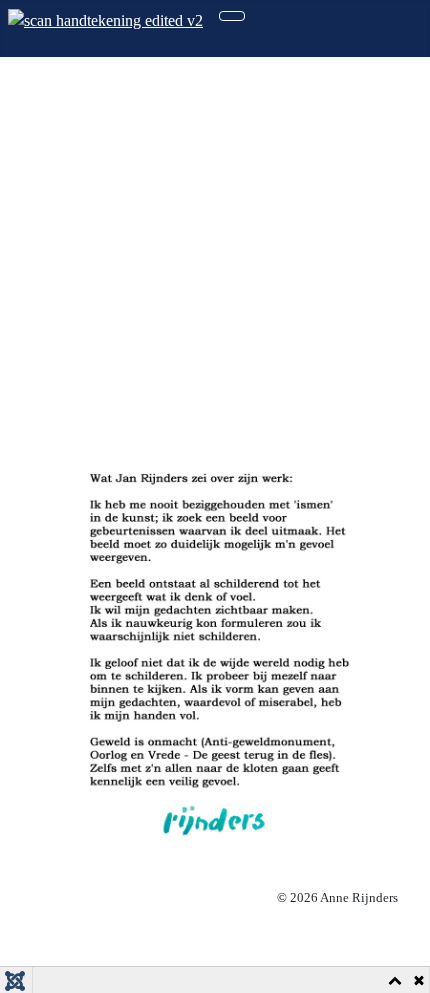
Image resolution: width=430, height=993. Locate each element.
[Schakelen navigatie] (232, 16)
